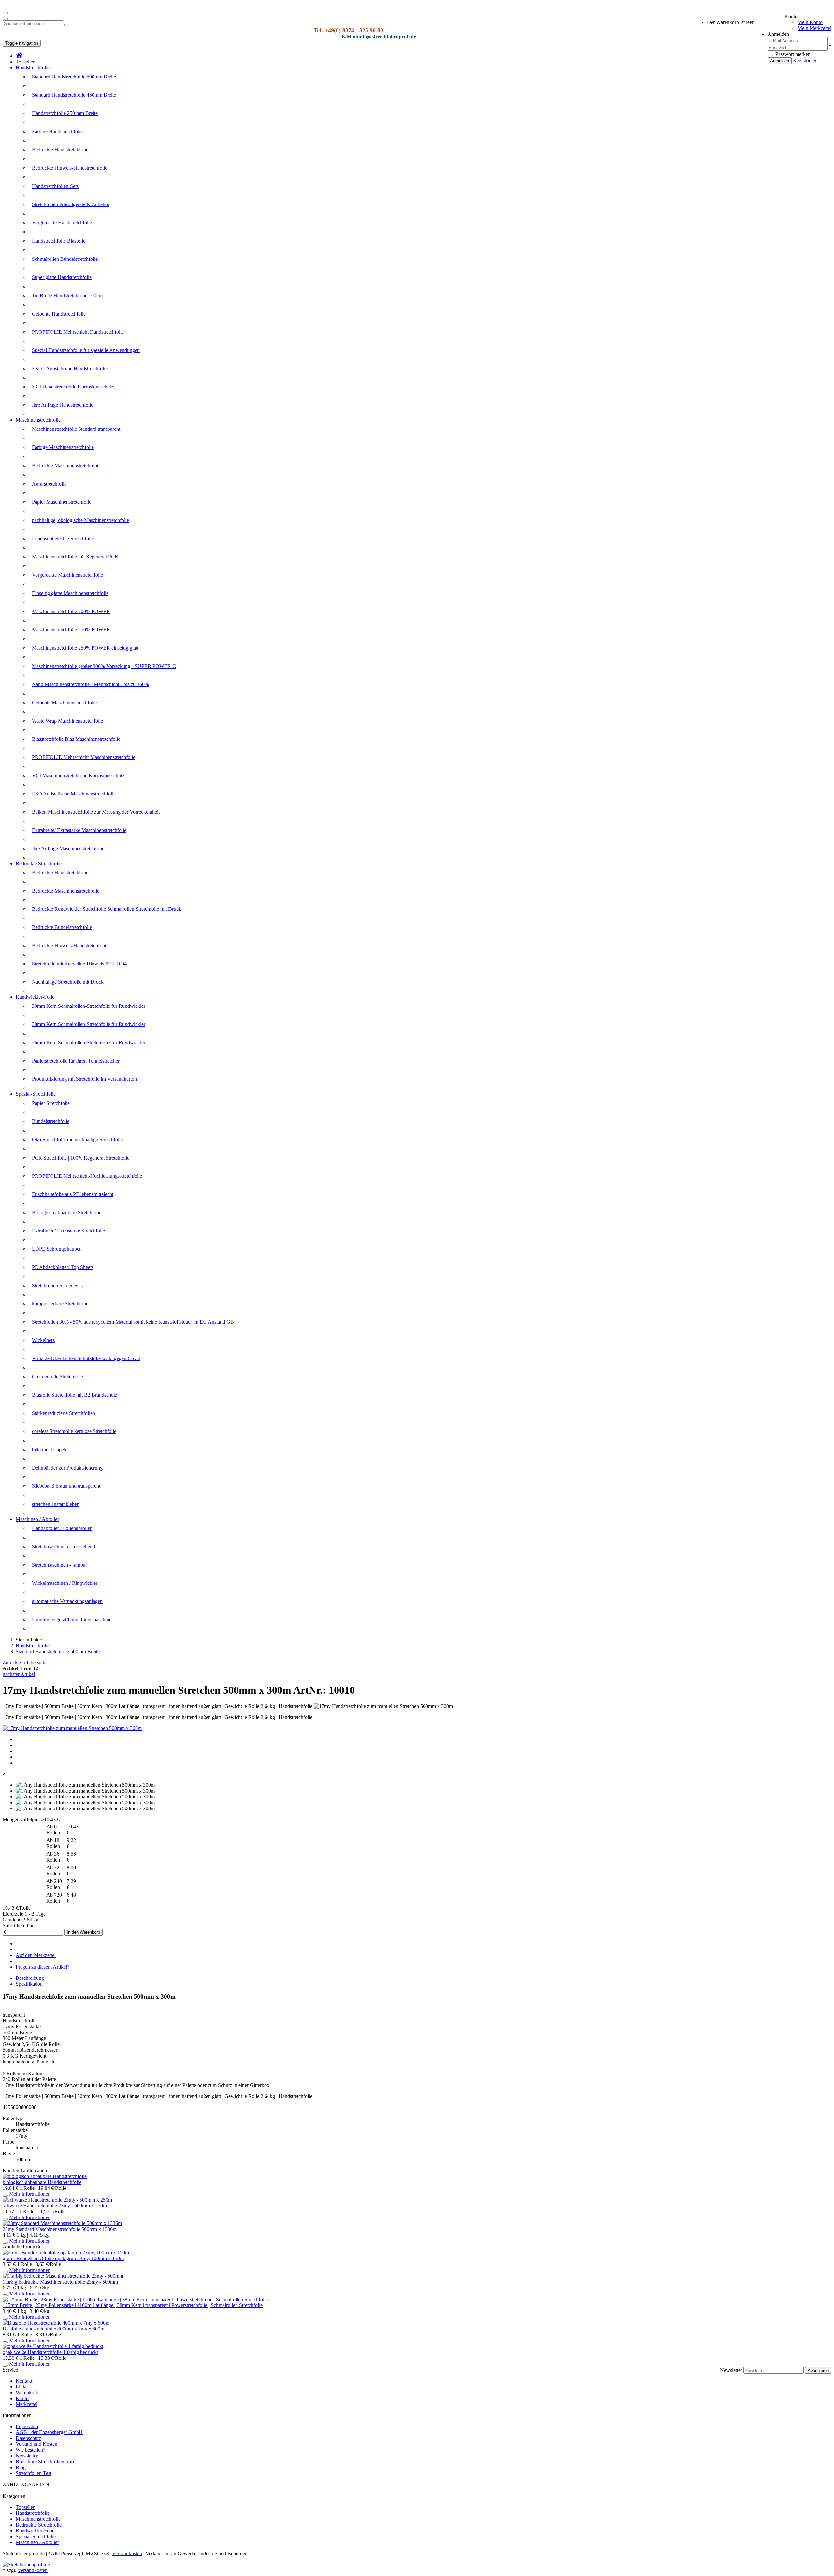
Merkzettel (27, 2404)
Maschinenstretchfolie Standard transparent (76, 429)
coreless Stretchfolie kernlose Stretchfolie (74, 1431)
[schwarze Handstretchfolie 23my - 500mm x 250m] (57, 2200)
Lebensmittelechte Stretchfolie (63, 538)
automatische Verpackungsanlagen (67, 1601)
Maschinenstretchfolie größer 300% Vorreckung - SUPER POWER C (104, 666)
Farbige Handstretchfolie (57, 131)
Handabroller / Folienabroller (62, 1528)
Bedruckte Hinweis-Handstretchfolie (70, 168)
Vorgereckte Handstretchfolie (62, 223)
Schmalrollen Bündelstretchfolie (65, 259)
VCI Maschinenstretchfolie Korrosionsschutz (78, 775)
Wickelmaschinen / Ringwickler (65, 1583)
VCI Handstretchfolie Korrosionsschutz (73, 387)
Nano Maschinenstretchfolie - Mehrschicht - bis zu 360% (90, 684)
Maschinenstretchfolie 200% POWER (71, 611)
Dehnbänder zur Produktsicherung (67, 1468)
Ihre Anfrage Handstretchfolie (63, 405)
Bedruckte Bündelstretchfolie (62, 927)
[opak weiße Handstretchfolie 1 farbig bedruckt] (53, 2346)
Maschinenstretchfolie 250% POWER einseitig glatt (85, 648)
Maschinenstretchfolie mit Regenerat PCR (75, 557)
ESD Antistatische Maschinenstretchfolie (74, 794)
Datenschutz (28, 2438)
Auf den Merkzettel (36, 1955)
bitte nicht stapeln (50, 1450)
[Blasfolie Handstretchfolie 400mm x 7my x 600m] (56, 2323)
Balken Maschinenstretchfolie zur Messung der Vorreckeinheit (96, 812)
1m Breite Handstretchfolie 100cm (67, 296)
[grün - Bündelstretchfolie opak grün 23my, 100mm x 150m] (66, 2252)
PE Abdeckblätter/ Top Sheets (63, 1267)
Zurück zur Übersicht (25, 1662)
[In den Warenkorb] (5, 2196)
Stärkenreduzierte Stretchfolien (64, 1413)
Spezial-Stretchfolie (36, 1094)
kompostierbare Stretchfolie (60, 1304)
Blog (21, 2467)
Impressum (27, 2426)
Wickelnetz (43, 1340)
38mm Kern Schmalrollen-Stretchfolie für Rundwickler (89, 1024)
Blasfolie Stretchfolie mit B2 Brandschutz (75, 1395)
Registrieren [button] (805, 60)
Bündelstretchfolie (51, 1121)
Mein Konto (810, 22)
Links (22, 2387)
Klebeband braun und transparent (66, 1486)
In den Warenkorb (83, 1932)
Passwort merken (792, 54)
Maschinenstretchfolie (38, 420)
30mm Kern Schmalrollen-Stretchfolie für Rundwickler (89, 1006)
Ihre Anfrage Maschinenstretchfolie (68, 848)
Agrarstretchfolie (49, 484)
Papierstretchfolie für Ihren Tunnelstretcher (76, 1061)
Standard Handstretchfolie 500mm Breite (74, 77)
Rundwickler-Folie (35, 997)
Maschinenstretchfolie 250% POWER (71, 630)
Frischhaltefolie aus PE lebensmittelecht (73, 1194)
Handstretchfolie (33, 68)
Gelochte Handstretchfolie (59, 314)
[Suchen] (67, 25)
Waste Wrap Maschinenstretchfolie (67, 721)
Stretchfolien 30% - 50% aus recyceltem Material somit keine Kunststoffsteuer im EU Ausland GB (133, 1322)
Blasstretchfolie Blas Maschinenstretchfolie (76, 739)
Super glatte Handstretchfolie (62, 277)
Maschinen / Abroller (37, 1519)
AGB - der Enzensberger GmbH (49, 2432)
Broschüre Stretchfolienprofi (45, 2462)
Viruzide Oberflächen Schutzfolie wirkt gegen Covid (86, 1358)
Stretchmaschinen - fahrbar (59, 1565)
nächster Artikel (19, 1674)
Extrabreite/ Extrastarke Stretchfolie (68, 1231)
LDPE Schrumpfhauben (57, 1249)
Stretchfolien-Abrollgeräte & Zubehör (71, 204)
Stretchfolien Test (34, 2473)
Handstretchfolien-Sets (55, 186)
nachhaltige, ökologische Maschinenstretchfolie (80, 520)
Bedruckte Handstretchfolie (60, 150)
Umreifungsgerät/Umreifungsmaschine (72, 1619)
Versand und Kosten (36, 2444)
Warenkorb (27, 2393)
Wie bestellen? (30, 2450)
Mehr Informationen (30, 2194)
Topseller (25, 62)
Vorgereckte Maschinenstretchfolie (67, 575)
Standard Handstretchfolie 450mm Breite (74, 95)
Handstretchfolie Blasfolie (59, 241)
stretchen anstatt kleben (56, 1504)
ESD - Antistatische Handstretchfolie (70, 368)
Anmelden (780, 61)
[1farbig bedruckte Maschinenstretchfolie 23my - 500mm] (63, 2276)
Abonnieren (818, 2370)
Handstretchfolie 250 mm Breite (65, 113)
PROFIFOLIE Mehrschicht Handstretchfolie (78, 332)
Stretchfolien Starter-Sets (57, 1285)
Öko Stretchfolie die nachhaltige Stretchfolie (77, 1140)
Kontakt (24, 2381)
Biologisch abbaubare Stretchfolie (67, 1212)
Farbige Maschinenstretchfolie (63, 447)
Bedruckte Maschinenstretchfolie (66, 465)
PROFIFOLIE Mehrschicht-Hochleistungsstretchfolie (87, 1176)
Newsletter (731, 2370)
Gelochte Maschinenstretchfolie (64, 703)
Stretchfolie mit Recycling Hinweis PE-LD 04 (79, 964)
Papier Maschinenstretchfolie (62, 502)
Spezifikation (29, 1984)
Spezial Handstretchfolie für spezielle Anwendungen (86, 350)
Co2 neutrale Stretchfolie (58, 1377)
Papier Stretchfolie (51, 1103)
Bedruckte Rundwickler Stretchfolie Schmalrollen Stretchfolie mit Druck (107, 909)
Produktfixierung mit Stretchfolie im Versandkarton (84, 1079)
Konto (22, 2398)
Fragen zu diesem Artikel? (43, 1967)
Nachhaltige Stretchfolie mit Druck (68, 982)
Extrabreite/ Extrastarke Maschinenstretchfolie (79, 830)
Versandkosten (33, 2570)
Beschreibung (30, 1978)
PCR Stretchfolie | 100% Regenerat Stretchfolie (81, 1158)
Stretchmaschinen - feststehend (64, 1547)
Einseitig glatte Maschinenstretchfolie (70, 593)
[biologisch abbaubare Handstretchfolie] (45, 2176)
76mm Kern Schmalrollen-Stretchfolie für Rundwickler (89, 1042)
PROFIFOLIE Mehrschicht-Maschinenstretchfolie (84, 757)
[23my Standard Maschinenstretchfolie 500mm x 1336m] (62, 2223)
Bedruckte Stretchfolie (39, 863)
